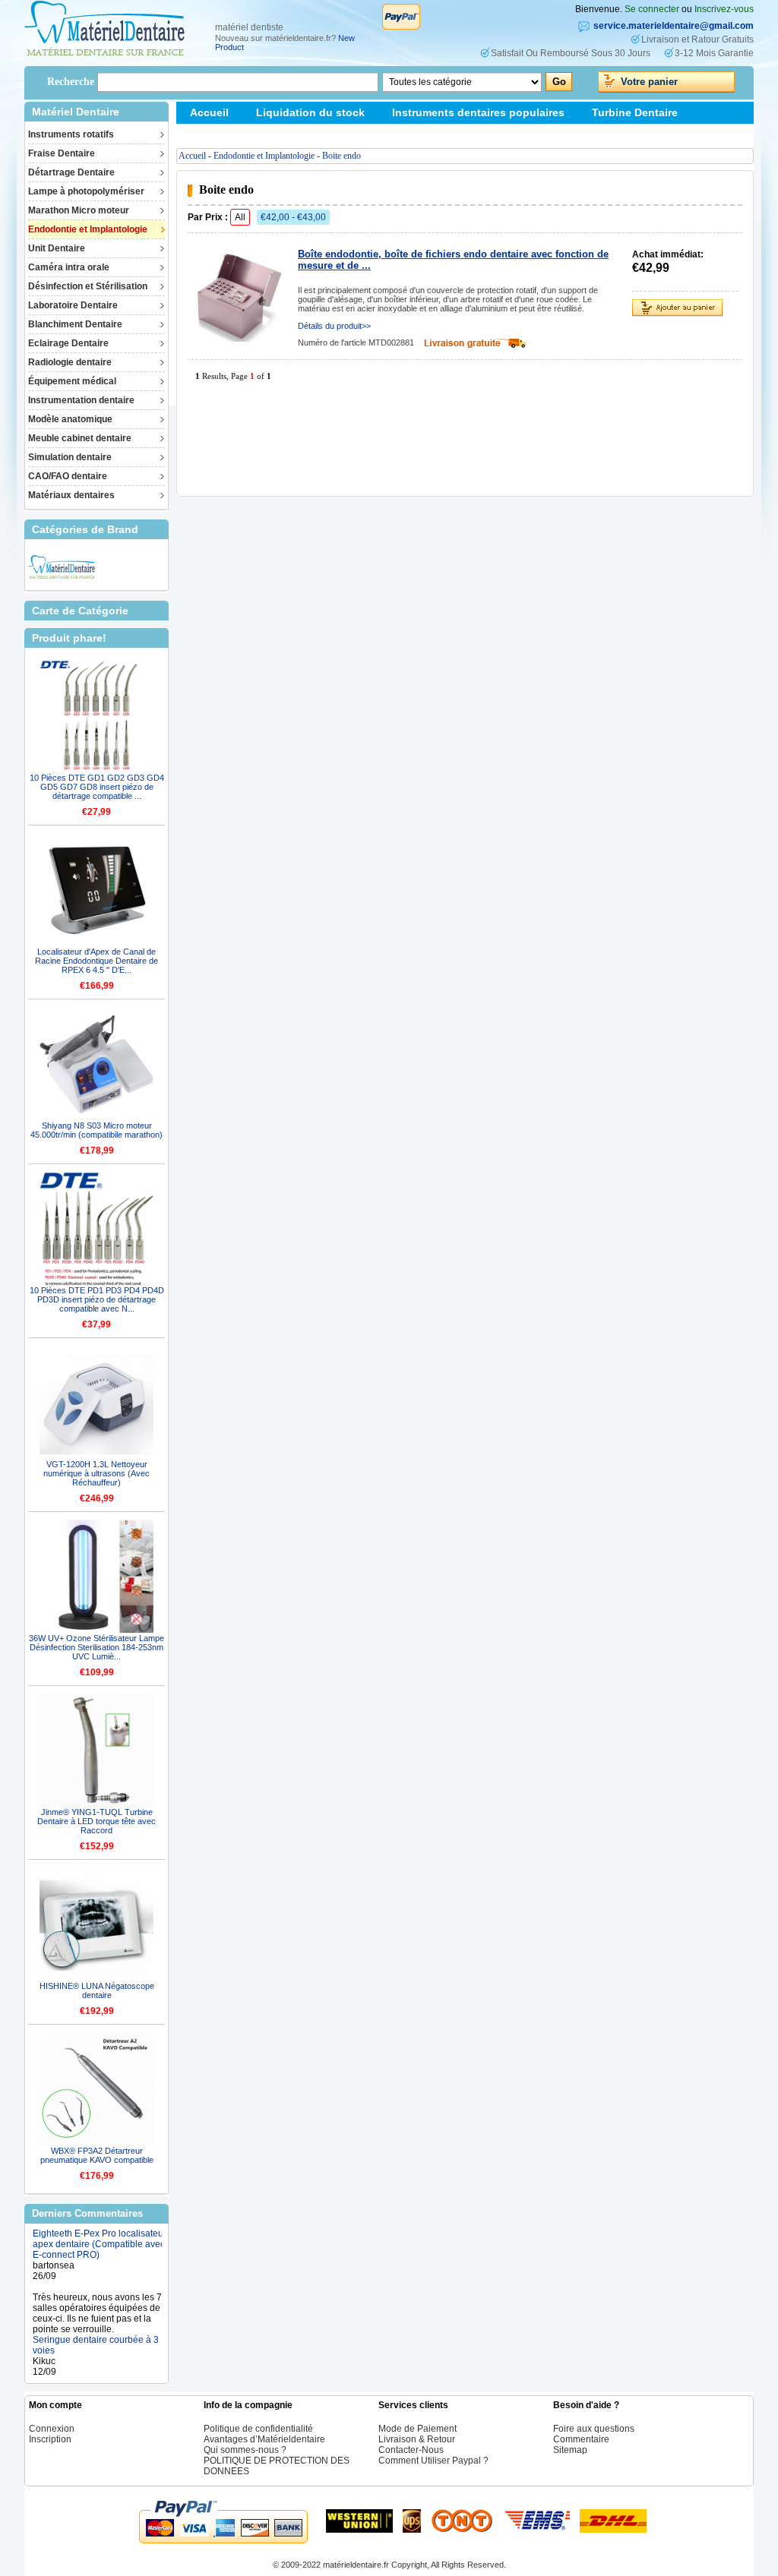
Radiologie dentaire (70, 362)
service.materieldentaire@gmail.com (674, 26)
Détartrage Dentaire (71, 172)
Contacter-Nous (411, 2450)
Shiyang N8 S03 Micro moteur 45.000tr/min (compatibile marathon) (96, 1130)
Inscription (50, 2439)
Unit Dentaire (57, 248)
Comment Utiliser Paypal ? (433, 2461)
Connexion (52, 2429)
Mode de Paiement (417, 2429)
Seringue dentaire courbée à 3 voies (96, 2328)
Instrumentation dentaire (81, 400)
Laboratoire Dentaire (73, 305)
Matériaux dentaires (71, 495)
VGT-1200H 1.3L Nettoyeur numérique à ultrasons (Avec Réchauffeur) (96, 1473)
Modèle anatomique (70, 419)
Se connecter (652, 9)
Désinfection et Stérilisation (88, 286)
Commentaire (581, 2439)
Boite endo (342, 156)
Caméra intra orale (69, 267)
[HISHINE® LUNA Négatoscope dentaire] (96, 1924)
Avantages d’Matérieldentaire (264, 2439)
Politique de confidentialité (258, 2429)
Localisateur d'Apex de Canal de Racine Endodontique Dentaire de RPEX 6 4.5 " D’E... (96, 961)
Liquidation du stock (310, 112)
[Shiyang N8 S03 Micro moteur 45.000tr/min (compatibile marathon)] (96, 1064)
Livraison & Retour (417, 2439)
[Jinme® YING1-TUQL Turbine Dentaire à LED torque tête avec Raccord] (96, 1750)
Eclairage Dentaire (68, 343)
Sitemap (211, 134)
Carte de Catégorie (80, 611)
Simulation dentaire (70, 457)
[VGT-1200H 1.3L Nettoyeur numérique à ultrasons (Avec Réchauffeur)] (96, 1403)
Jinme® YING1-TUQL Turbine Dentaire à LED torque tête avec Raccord (96, 1821)
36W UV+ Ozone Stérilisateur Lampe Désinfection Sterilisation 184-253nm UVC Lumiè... (96, 1647)
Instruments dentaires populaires (478, 112)
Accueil (209, 112)
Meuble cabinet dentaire (80, 438)
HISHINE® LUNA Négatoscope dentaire (97, 1990)
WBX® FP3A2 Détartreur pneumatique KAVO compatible (97, 2155)
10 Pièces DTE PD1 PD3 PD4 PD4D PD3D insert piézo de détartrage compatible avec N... (97, 1299)
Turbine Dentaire (635, 112)
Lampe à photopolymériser (86, 191)
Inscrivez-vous (724, 9)
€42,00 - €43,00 (293, 217)
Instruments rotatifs (71, 134)
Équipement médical (72, 381)
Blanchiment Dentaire (75, 324)
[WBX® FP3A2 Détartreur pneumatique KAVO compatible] (96, 2089)
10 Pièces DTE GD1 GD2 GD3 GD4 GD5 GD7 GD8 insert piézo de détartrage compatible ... (97, 787)
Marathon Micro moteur (79, 210)
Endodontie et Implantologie (88, 229)
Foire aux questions (594, 2429)
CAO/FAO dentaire (68, 476)
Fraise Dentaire (62, 153)
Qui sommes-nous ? (245, 2450)
